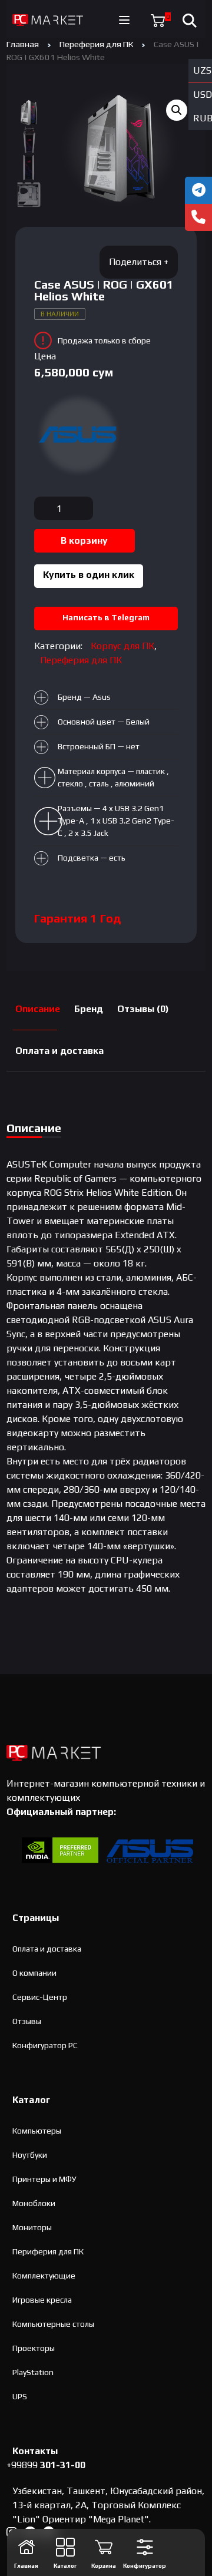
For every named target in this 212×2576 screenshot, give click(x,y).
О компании (34, 1973)
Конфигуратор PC (45, 2045)
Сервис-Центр (40, 1997)
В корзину (84, 540)
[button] (177, 110)
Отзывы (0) (143, 1009)
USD (203, 95)
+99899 (46, 2465)
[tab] (38, 1009)
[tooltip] (198, 190)
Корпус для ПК (122, 646)
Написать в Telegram (106, 617)
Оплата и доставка (59, 1051)
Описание (38, 1009)
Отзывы (27, 2021)
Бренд (89, 1009)
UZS (202, 70)
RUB (203, 118)
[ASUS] (78, 435)
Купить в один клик (89, 575)
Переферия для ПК (96, 44)
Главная (23, 44)
